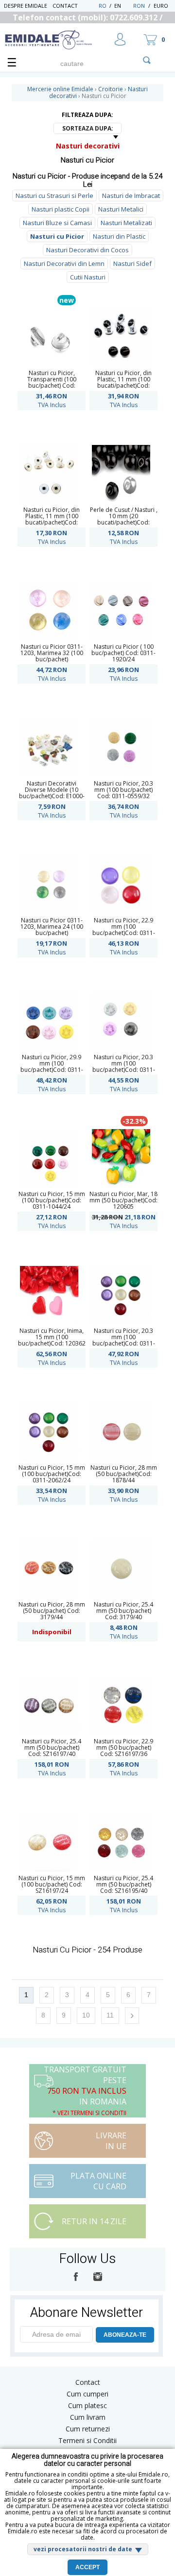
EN (123, 6)
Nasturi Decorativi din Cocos (87, 250)
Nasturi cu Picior (57, 236)
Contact (65, 6)
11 (110, 2015)
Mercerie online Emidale (60, 89)
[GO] (147, 60)
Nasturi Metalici (121, 209)
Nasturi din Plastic (119, 236)
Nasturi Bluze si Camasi (57, 223)
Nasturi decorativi (88, 146)
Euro (161, 6)
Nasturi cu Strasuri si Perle (54, 196)
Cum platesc (87, 2405)
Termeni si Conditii (87, 2440)
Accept (87, 2567)
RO (103, 6)
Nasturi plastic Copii (61, 209)
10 (86, 2015)
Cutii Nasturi (88, 277)
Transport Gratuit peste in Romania (85, 2091)
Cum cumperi (87, 2394)
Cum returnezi (88, 2429)
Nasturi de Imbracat (131, 196)
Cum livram (88, 2417)
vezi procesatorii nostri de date (83, 2549)
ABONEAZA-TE (125, 2335)
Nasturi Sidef (132, 263)
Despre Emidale (26, 6)
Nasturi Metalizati (126, 223)
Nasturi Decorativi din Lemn (64, 263)
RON (139, 6)
